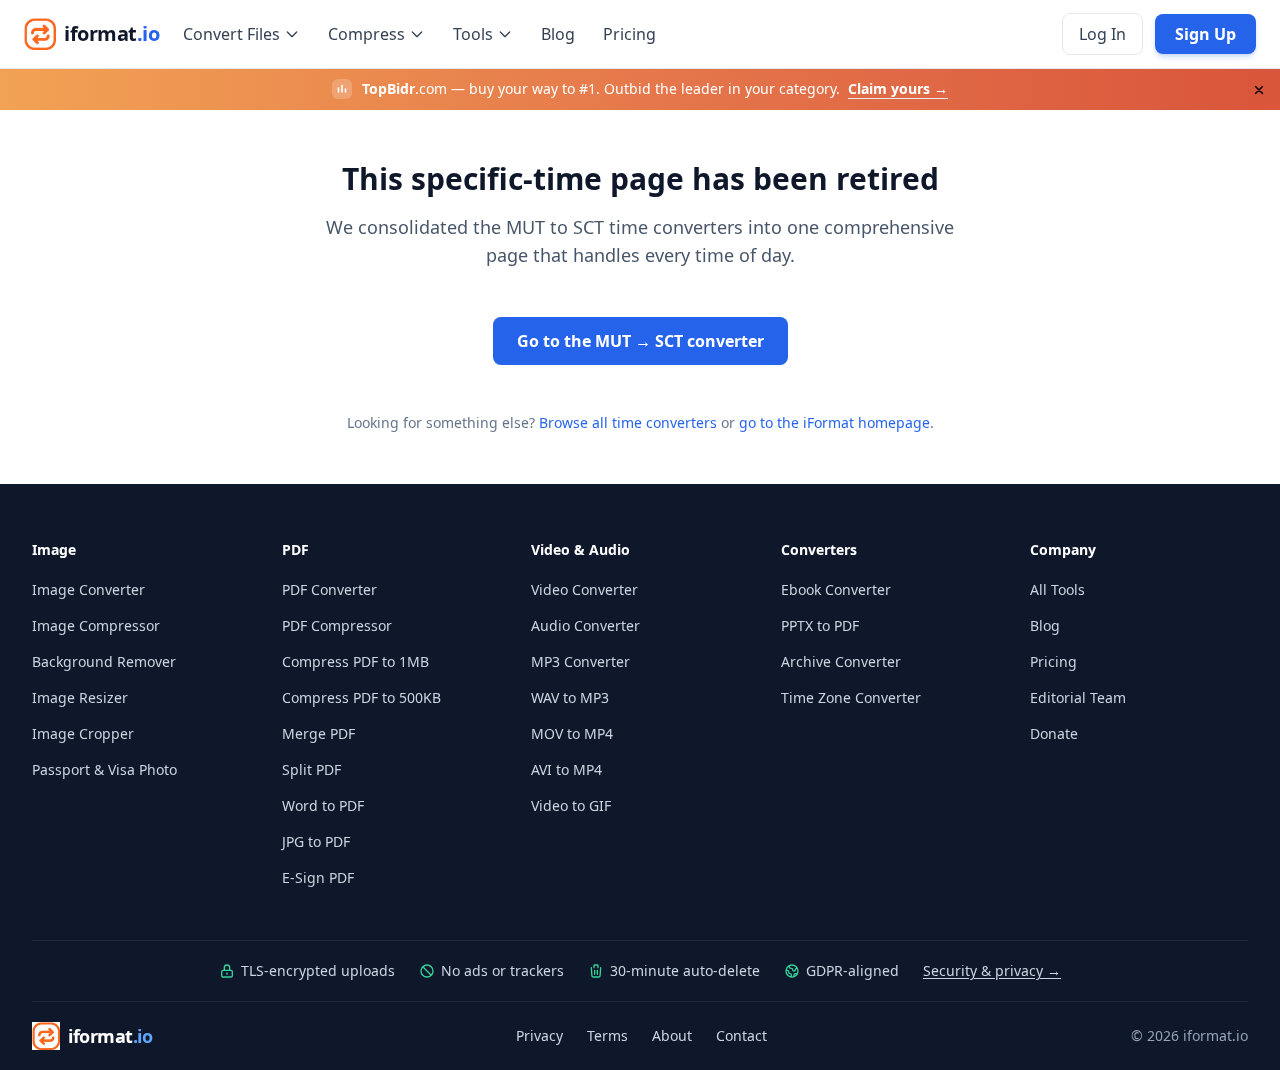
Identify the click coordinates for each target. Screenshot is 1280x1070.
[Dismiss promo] (1259, 90)
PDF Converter (329, 589)
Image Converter (88, 589)
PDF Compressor (337, 625)
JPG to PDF (316, 841)
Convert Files (231, 34)
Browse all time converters (628, 422)
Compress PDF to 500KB (361, 697)
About (672, 1035)
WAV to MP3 (570, 697)
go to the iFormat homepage (834, 422)
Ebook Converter (836, 589)
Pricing (629, 34)
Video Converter (584, 589)
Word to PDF (323, 805)
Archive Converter (841, 661)
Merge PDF (318, 733)
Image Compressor (96, 625)
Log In (1102, 34)
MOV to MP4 (572, 733)
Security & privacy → (992, 970)
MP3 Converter (580, 661)
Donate (1054, 733)
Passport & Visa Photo (104, 769)
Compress (366, 34)
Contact (741, 1035)
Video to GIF (571, 805)
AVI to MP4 (566, 769)
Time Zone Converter (851, 697)
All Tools (1057, 589)
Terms (607, 1035)
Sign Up (1205, 34)
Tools (473, 34)
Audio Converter (585, 625)
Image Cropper (83, 733)
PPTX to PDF (820, 625)
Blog (558, 34)
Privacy (539, 1035)
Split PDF (311, 769)
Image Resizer (80, 697)
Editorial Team (1078, 697)
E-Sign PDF (318, 877)
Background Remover (104, 661)
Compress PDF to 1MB (355, 661)
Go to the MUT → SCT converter (640, 341)
